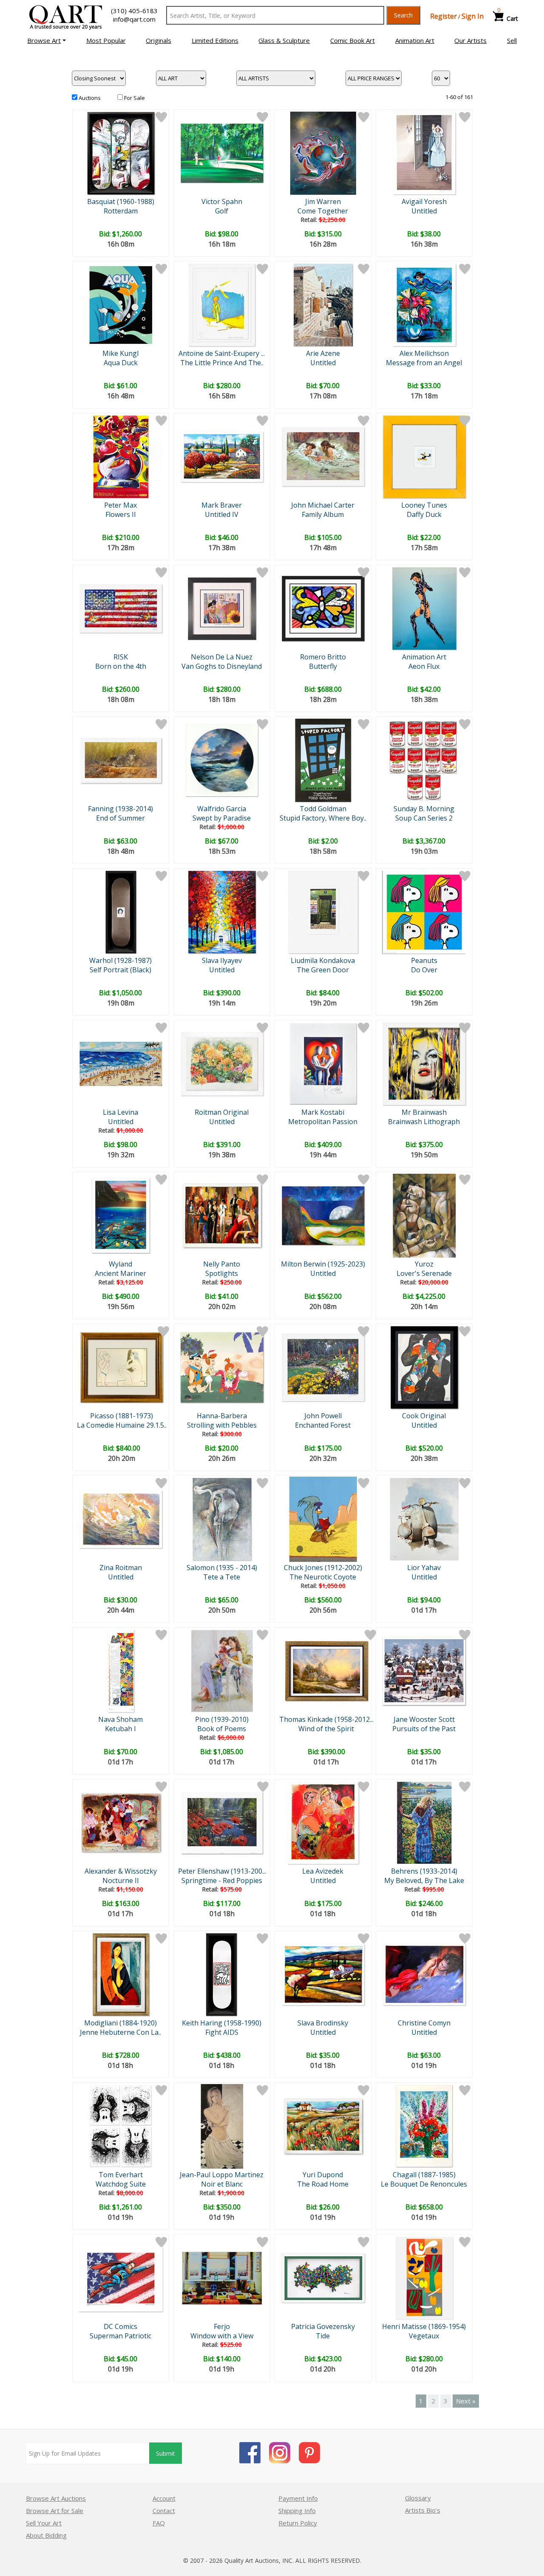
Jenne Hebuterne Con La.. (120, 2032)
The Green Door (323, 970)
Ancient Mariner (120, 1273)
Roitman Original (222, 1112)
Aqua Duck (121, 363)
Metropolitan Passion (323, 1122)
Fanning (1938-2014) (120, 809)
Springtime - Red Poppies (222, 1880)
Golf (222, 211)
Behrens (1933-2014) (424, 1871)
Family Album (323, 514)
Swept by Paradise (222, 818)
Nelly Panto (222, 1264)
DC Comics (120, 2326)
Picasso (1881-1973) (122, 1416)
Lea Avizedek (323, 1871)
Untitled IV (222, 514)
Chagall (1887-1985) (424, 2175)
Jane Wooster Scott (424, 1719)
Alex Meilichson (424, 353)
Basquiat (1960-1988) (121, 202)
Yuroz (424, 1264)
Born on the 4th (121, 666)
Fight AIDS (222, 2032)
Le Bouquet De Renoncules (424, 2184)
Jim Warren (323, 202)
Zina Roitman (121, 1568)
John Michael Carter (323, 505)
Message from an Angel (424, 363)
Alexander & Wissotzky (121, 1871)
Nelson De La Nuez (222, 657)
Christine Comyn (424, 2023)
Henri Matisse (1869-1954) (424, 2326)
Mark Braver (222, 505)
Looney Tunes (424, 505)
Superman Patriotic (120, 2336)
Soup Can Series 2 (424, 818)
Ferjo (222, 2326)
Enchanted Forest (323, 1425)
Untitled (424, 211)
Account (164, 2498)
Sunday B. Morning (424, 809)
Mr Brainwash (424, 1112)
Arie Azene (323, 353)
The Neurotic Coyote (323, 1577)
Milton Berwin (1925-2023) (323, 1264)
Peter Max (120, 505)
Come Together (323, 211)
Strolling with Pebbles (222, 1425)
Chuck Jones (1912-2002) (323, 1568)
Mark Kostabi (323, 1112)
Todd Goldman (323, 809)
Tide (323, 2336)
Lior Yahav (424, 1568)
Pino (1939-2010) (222, 1719)
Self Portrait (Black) (120, 970)
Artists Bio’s (423, 2510)
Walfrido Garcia (222, 809)
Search (403, 15)
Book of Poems (222, 1729)
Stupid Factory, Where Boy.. (323, 818)
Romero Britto (323, 657)
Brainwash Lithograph (424, 1122)
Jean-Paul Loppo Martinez (222, 2175)
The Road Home (323, 2184)
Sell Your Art (44, 2523)
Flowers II (121, 514)
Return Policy (298, 2523)
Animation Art (424, 657)
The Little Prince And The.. (222, 363)
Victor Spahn (222, 202)
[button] (47, 40)
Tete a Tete (222, 1577)
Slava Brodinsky (323, 2023)
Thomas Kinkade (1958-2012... (326, 1719)
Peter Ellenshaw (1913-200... (222, 1871)
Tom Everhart (121, 2175)
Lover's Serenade (424, 1273)
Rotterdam (121, 211)
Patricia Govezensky (323, 2326)
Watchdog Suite (121, 2184)
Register (443, 16)
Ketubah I (120, 1729)
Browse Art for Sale (55, 2511)
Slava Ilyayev (222, 960)
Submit (166, 2453)
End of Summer (120, 818)
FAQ (159, 2523)
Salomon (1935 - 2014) (222, 1568)
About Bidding (46, 2535)
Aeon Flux (424, 666)
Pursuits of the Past (424, 1729)
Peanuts (424, 960)
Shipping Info (297, 2511)
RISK (121, 657)
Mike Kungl (120, 353)
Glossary (418, 2498)
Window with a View (222, 2336)
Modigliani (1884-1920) (120, 2023)
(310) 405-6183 (134, 11)
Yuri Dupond (323, 2175)
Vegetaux (424, 2336)
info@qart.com (134, 19)
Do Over (424, 970)
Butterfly (323, 666)
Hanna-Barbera (222, 1416)
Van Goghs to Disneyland (222, 666)
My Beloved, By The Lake (424, 1880)
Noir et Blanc (222, 2184)
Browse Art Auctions (56, 2498)
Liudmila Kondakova (323, 960)
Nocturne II (121, 1880)
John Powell (323, 1416)
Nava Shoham (120, 1719)
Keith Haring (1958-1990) (222, 2023)
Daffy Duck (424, 514)
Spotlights (222, 1273)
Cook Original (424, 1416)
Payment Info (298, 2498)
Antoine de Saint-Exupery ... (222, 353)
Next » (466, 2401)
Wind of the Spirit (326, 1729)
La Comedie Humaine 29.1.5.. (122, 1425)
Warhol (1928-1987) (120, 960)
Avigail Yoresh (424, 202)
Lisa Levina (120, 1112)
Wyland (120, 1264)
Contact (164, 2511)
